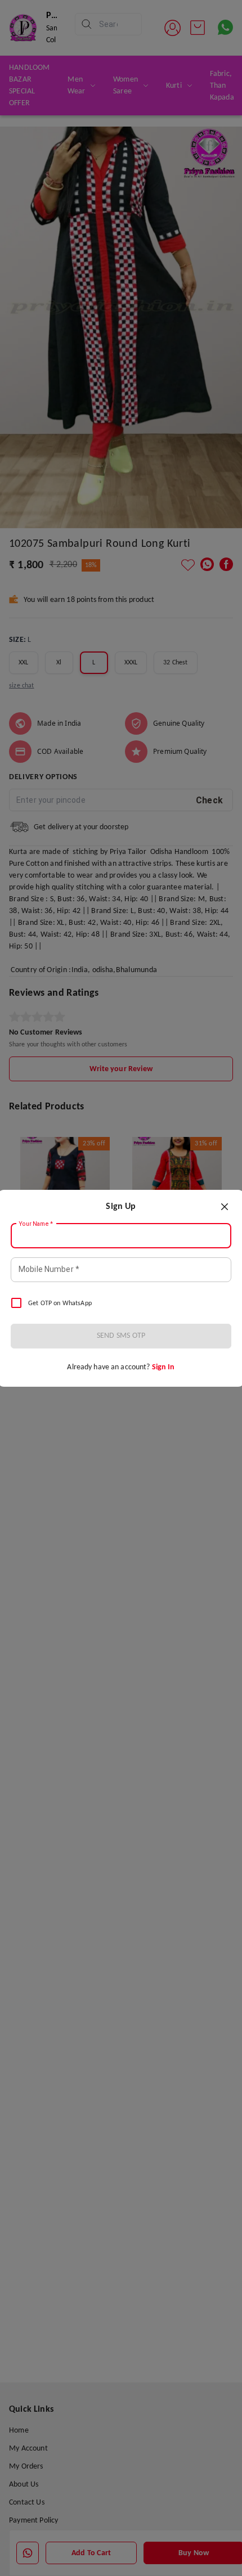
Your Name (36, 1224)
